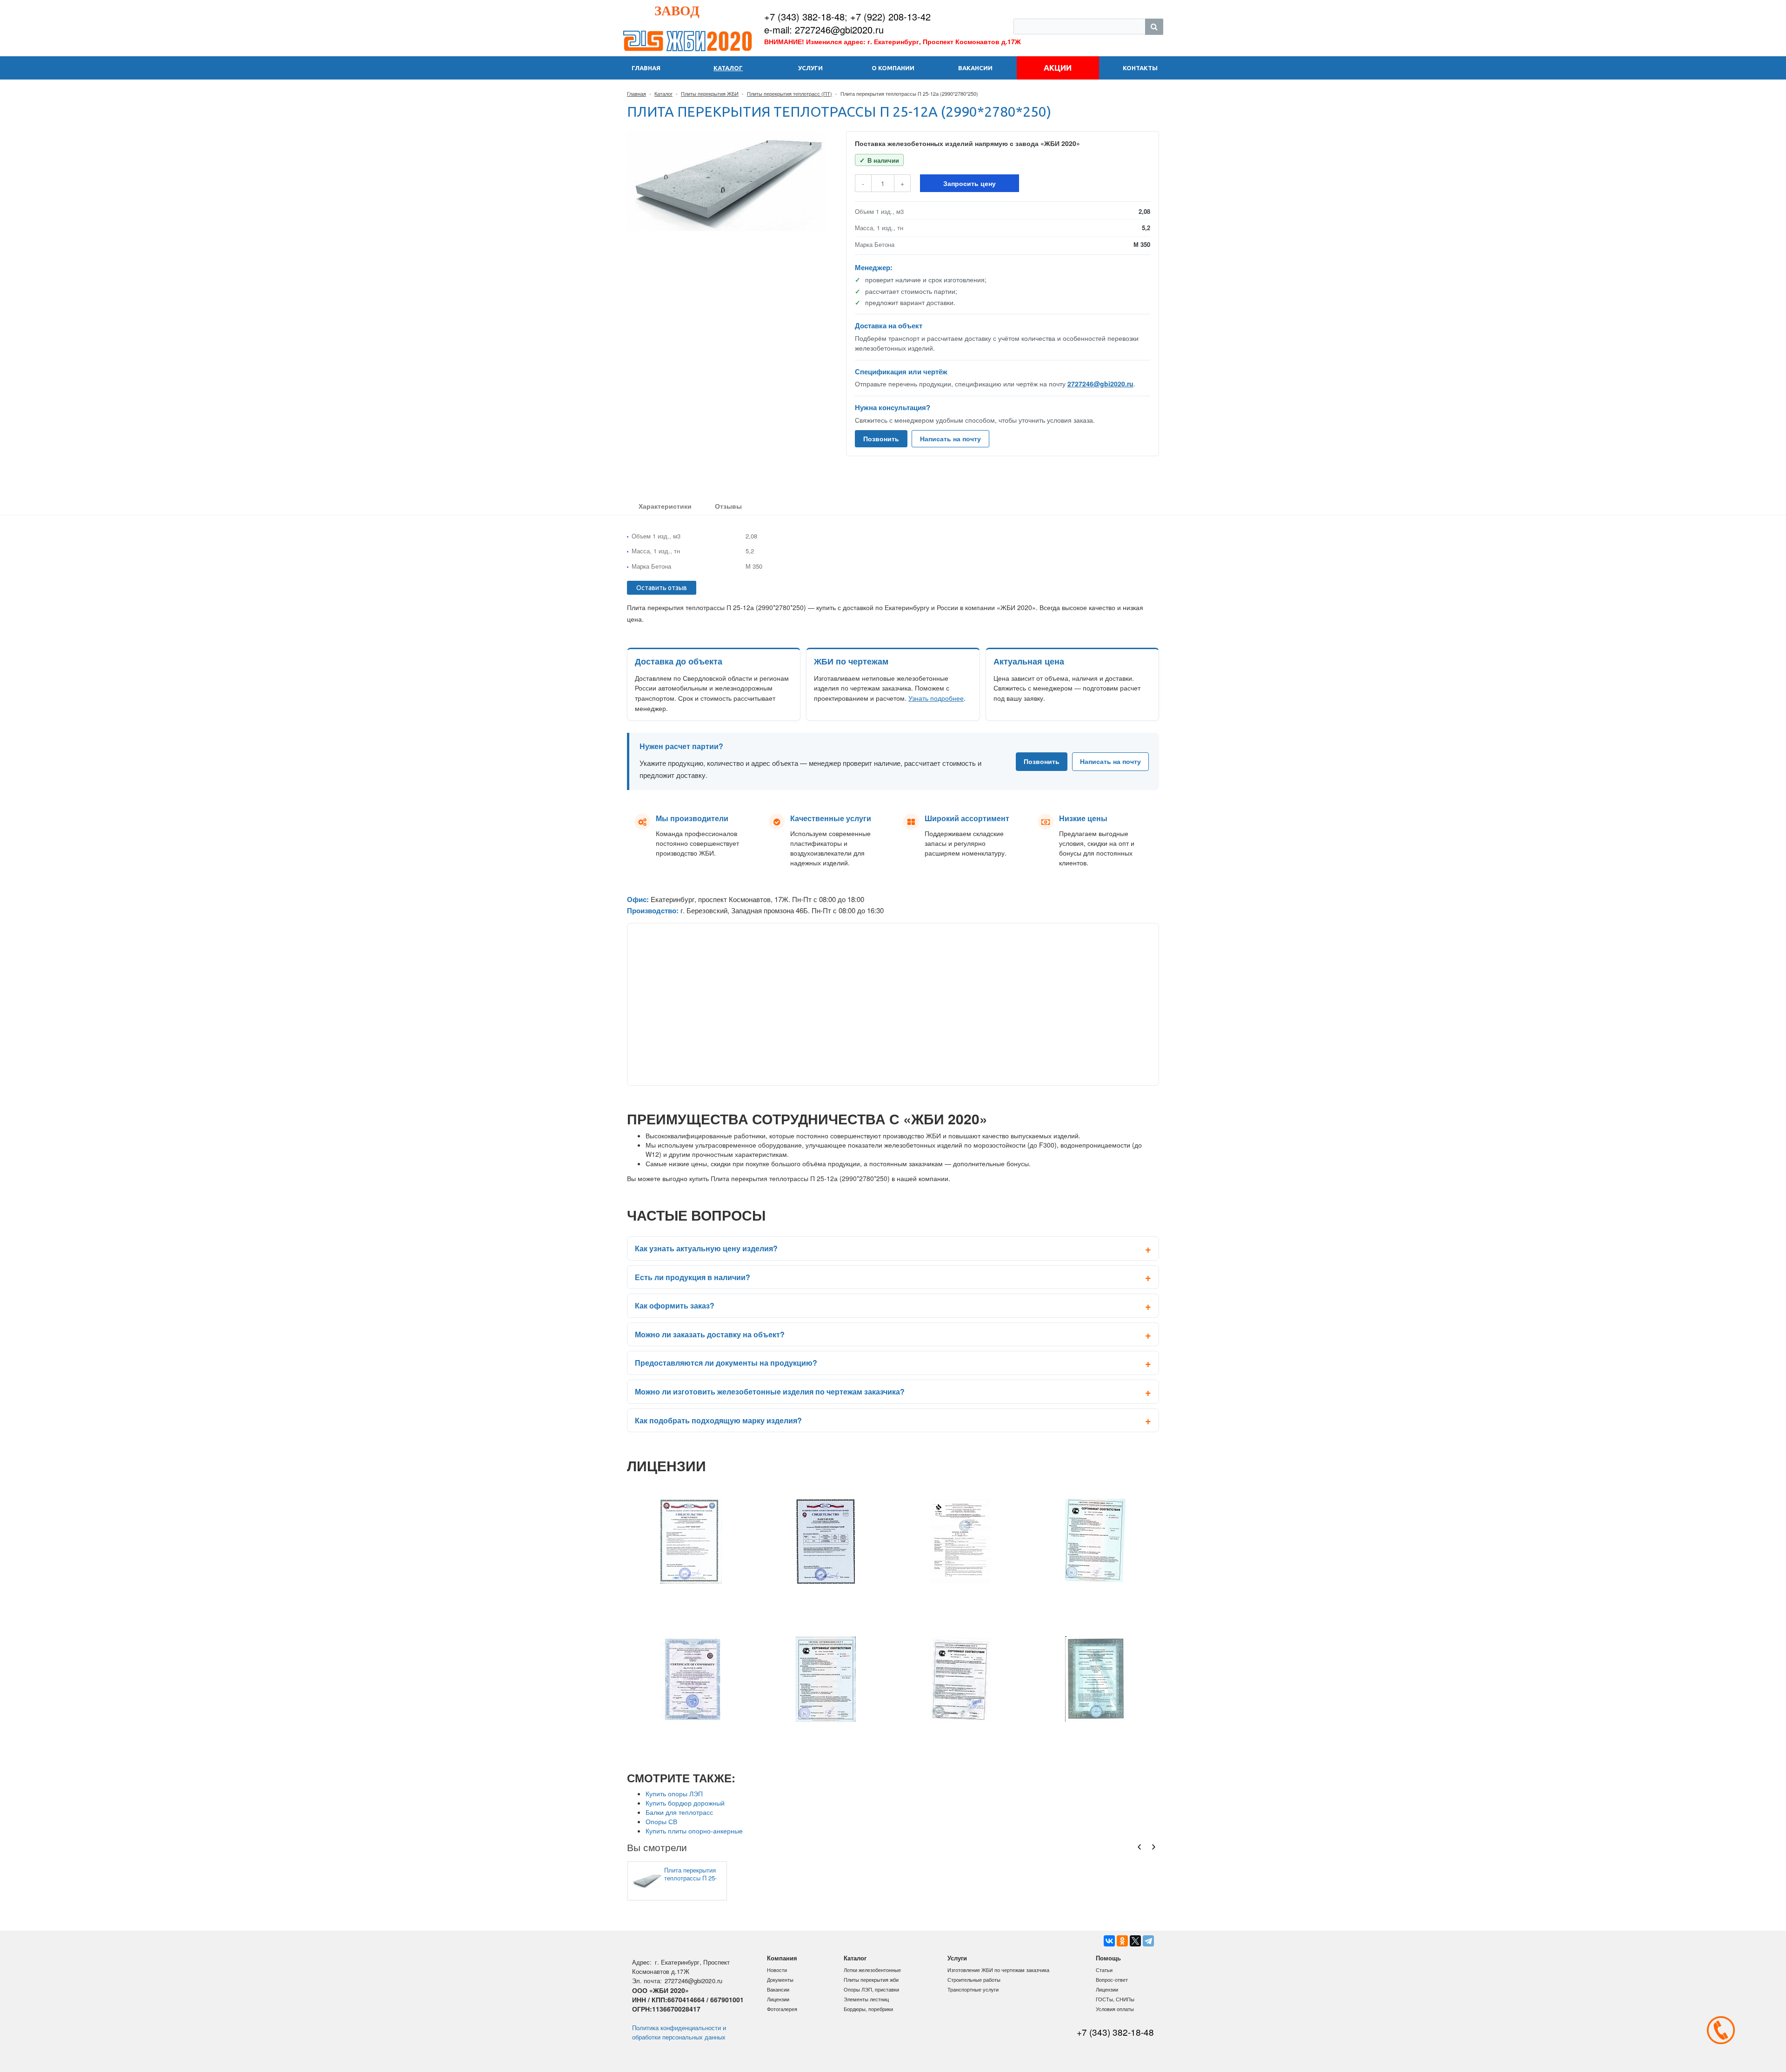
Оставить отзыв (662, 588)
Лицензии (778, 1999)
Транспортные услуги (973, 1989)
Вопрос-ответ (1112, 1979)
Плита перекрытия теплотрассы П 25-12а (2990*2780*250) (692, 1874)
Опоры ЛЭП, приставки (871, 1989)
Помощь (1108, 1958)
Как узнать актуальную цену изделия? (706, 1248)
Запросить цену (970, 183)
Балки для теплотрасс (679, 1812)
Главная (636, 93)
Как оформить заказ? (675, 1305)
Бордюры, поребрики (868, 2009)
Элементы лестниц (866, 1999)
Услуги (957, 1958)
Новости (777, 1970)
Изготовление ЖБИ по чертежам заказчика (998, 1970)
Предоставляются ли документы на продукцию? (726, 1363)
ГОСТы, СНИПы (1115, 1999)
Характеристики (665, 506)
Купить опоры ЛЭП (674, 1793)
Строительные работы (974, 1979)
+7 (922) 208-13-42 (890, 17)
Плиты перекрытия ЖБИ (710, 93)
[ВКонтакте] (1109, 1941)
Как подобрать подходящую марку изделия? (718, 1420)
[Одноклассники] (1122, 1941)
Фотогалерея (782, 2009)
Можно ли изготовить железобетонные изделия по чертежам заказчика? (770, 1391)
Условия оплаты (1115, 2009)
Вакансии (778, 1989)
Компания (782, 1958)
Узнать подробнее (936, 698)
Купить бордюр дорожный (685, 1803)
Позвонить (881, 438)
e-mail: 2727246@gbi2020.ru (824, 30)
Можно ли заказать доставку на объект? (710, 1334)
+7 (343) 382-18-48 (804, 17)
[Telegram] (1148, 1941)
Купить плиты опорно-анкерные (694, 1831)
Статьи (1104, 1970)
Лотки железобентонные (872, 1970)
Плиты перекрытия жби (871, 1979)
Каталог (663, 93)
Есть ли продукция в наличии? (693, 1277)
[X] (1135, 1941)
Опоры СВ (661, 1821)
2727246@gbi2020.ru (1100, 384)
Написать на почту (950, 438)
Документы (780, 1979)
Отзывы (728, 506)
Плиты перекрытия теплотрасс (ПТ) (790, 93)
